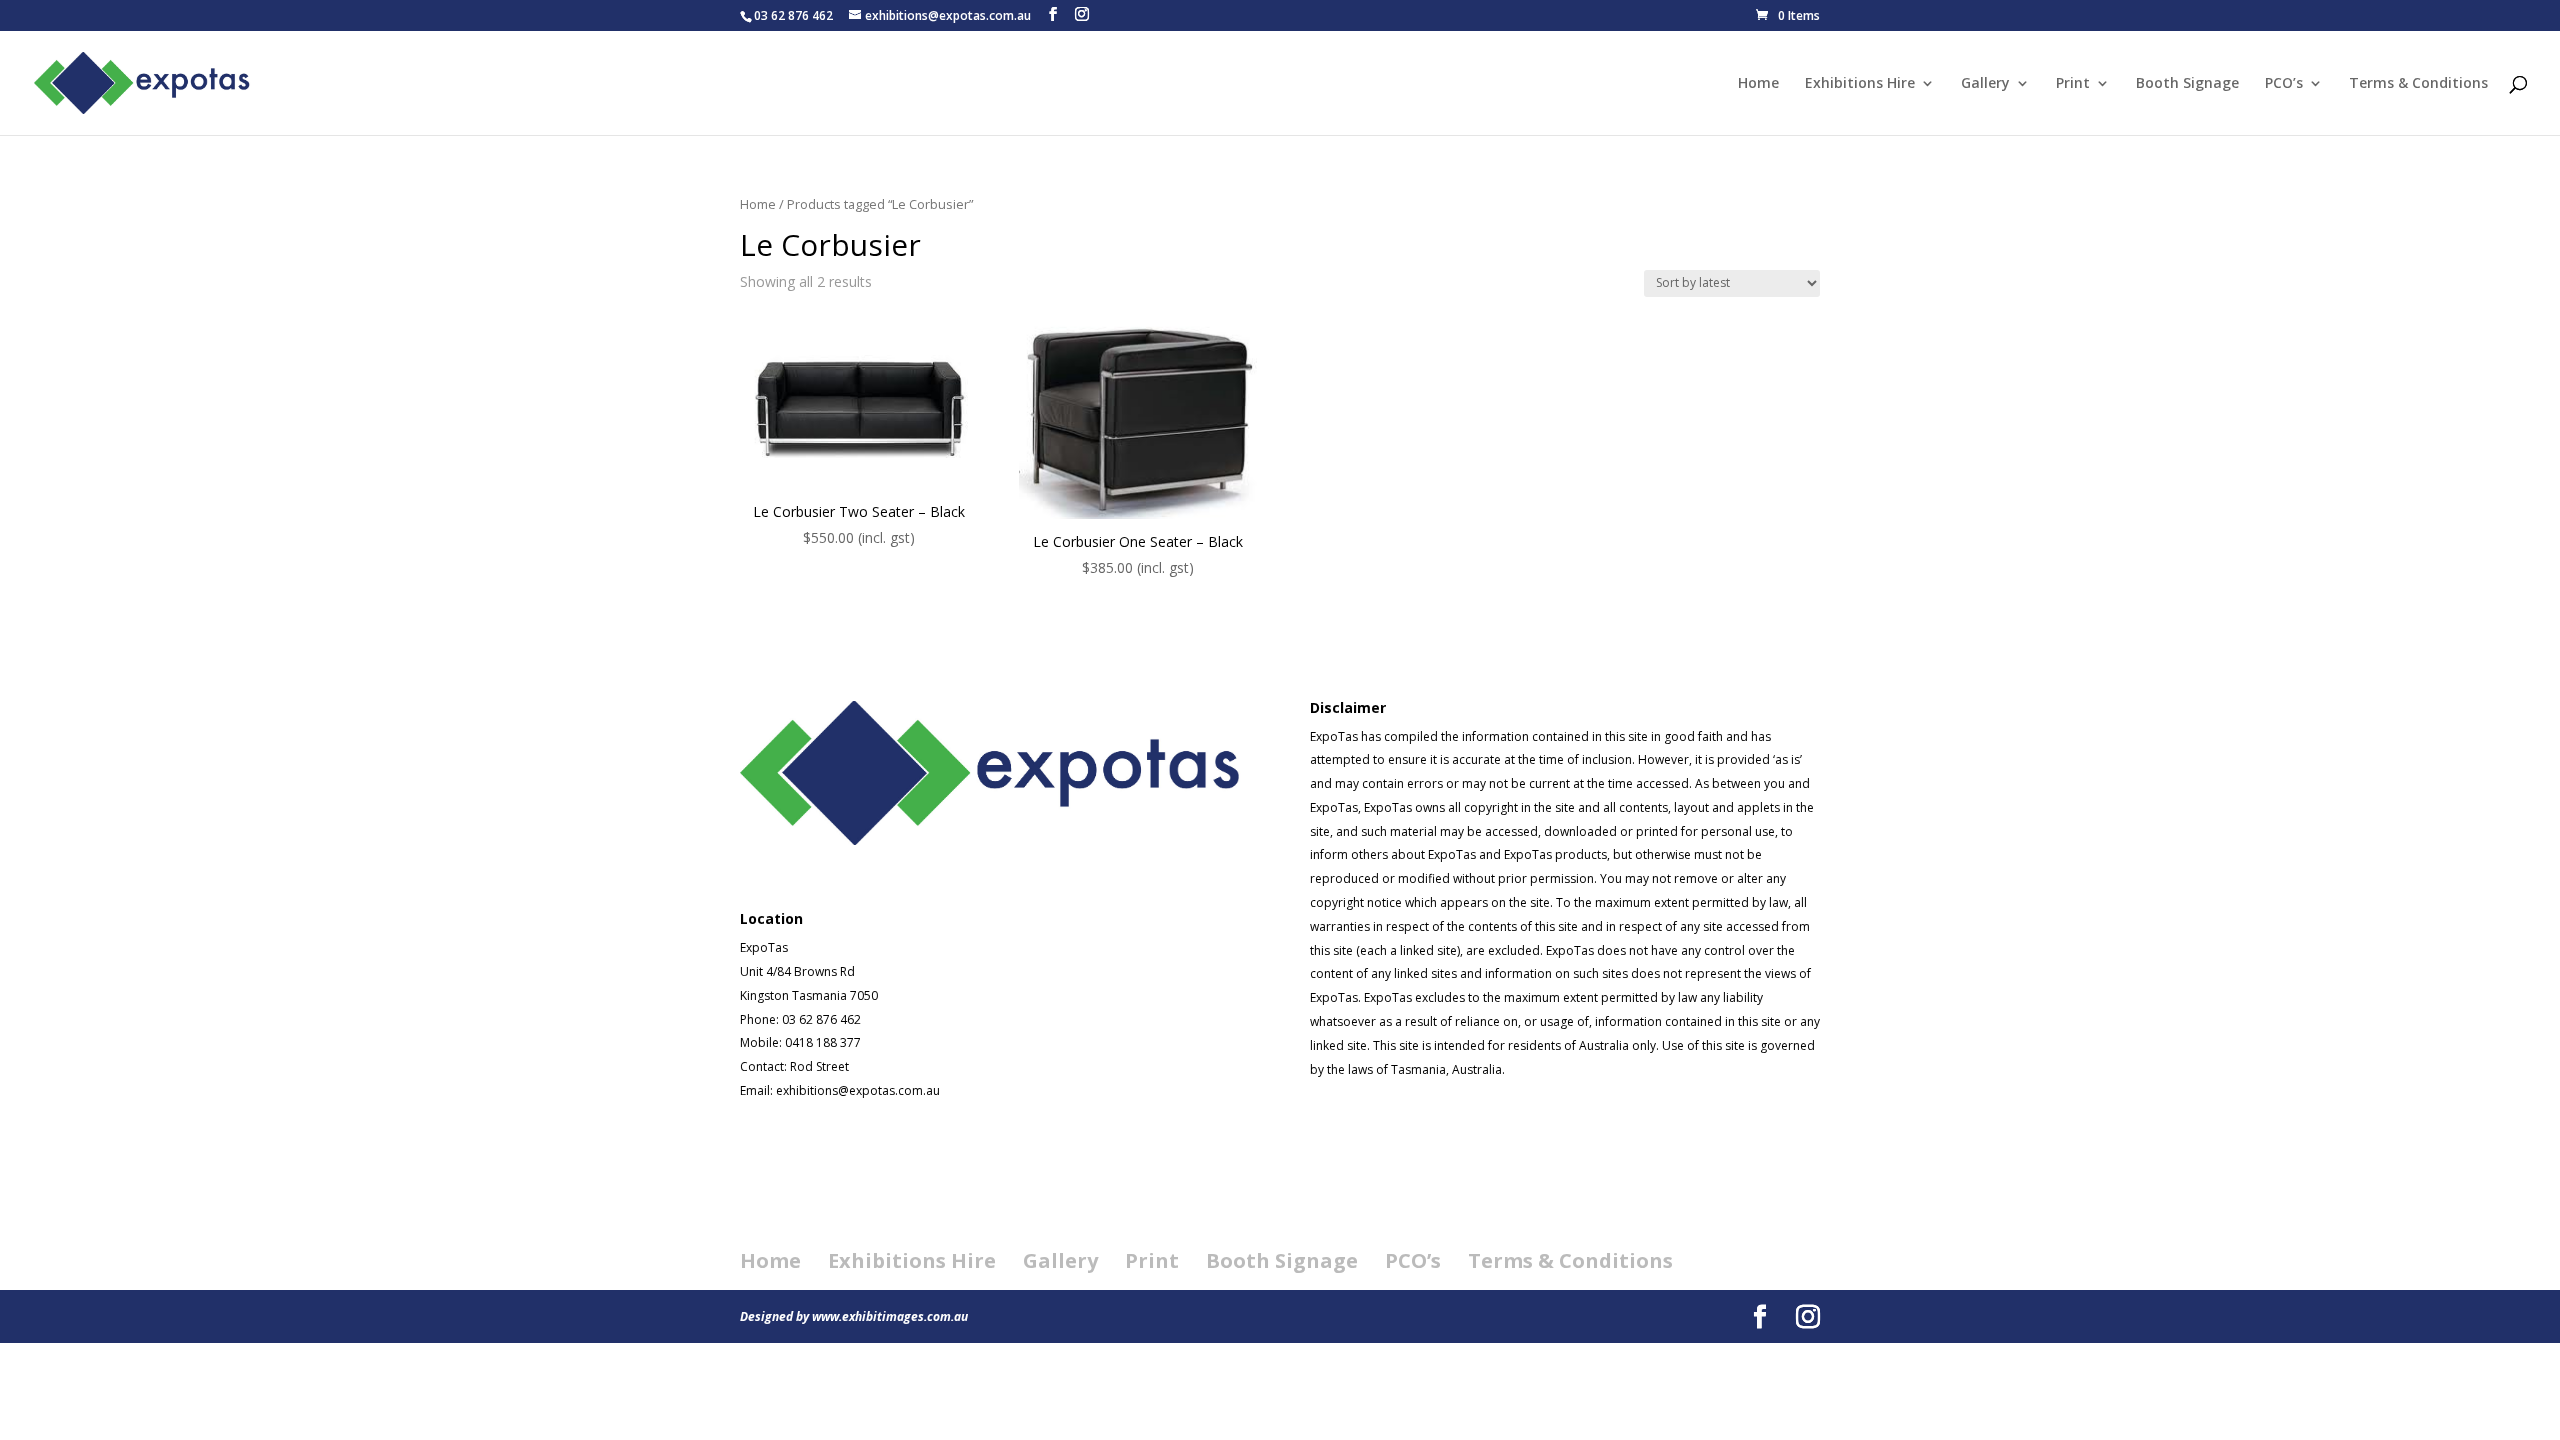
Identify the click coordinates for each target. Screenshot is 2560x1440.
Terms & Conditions (2418, 84)
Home (1758, 84)
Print (2073, 84)
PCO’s (2284, 84)
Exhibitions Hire (1860, 84)
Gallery (1985, 84)
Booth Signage (2187, 84)
